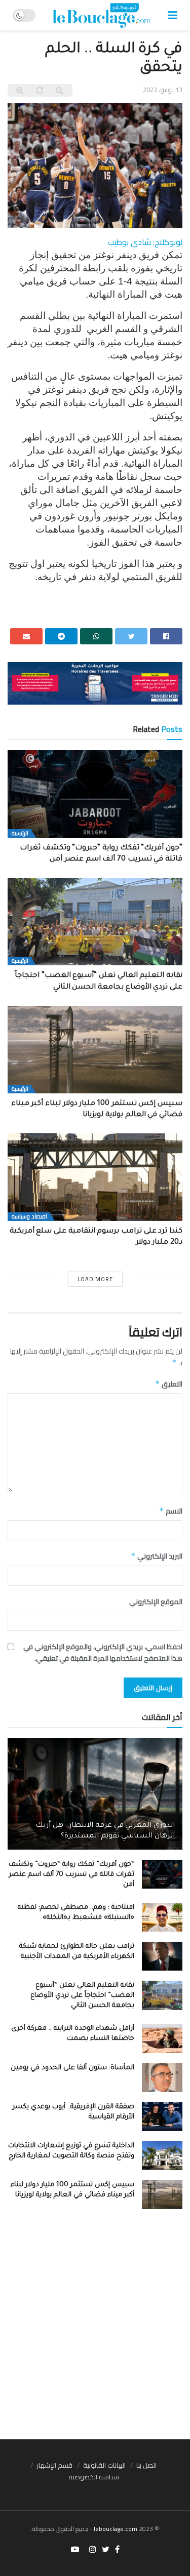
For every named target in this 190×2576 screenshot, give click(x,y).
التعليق (169, 1384)
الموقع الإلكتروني (156, 1602)
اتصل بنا (146, 2465)
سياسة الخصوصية (94, 2477)
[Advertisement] (95, 2329)
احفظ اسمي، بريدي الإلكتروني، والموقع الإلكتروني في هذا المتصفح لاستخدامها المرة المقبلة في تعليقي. (103, 1652)
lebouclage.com (116, 2529)
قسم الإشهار (54, 2465)
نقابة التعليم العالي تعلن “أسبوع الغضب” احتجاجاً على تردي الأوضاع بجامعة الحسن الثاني (82, 1996)
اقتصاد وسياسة (29, 1217)
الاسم (171, 1511)
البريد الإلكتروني (157, 1556)
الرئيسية (20, 833)
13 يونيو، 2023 (163, 90)
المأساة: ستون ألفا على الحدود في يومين (72, 2068)
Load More (95, 1279)
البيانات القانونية (104, 2465)
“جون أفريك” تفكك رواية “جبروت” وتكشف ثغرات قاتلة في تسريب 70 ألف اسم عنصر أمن (71, 1875)
